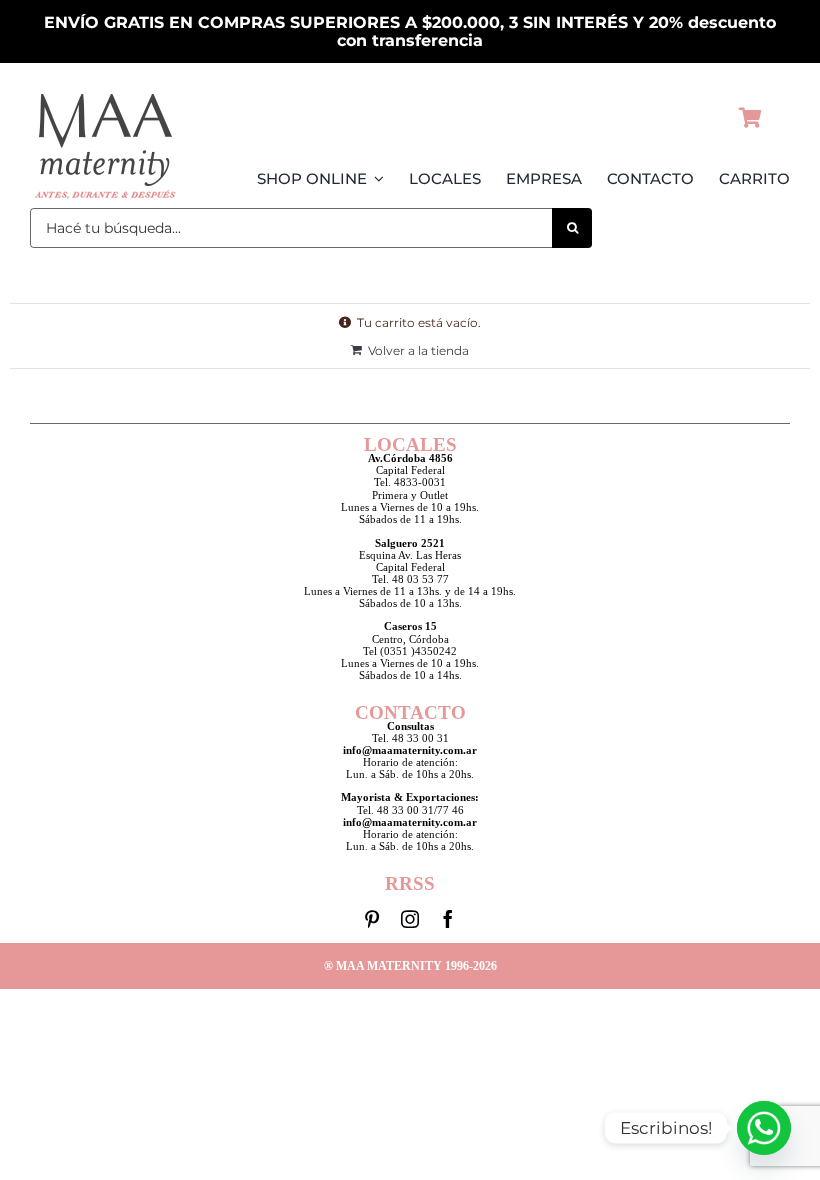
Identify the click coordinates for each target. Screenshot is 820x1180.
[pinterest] (372, 919)
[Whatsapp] (764, 1128)
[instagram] (410, 919)
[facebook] (448, 919)
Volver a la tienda (418, 350)
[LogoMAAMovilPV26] (105, 93)
